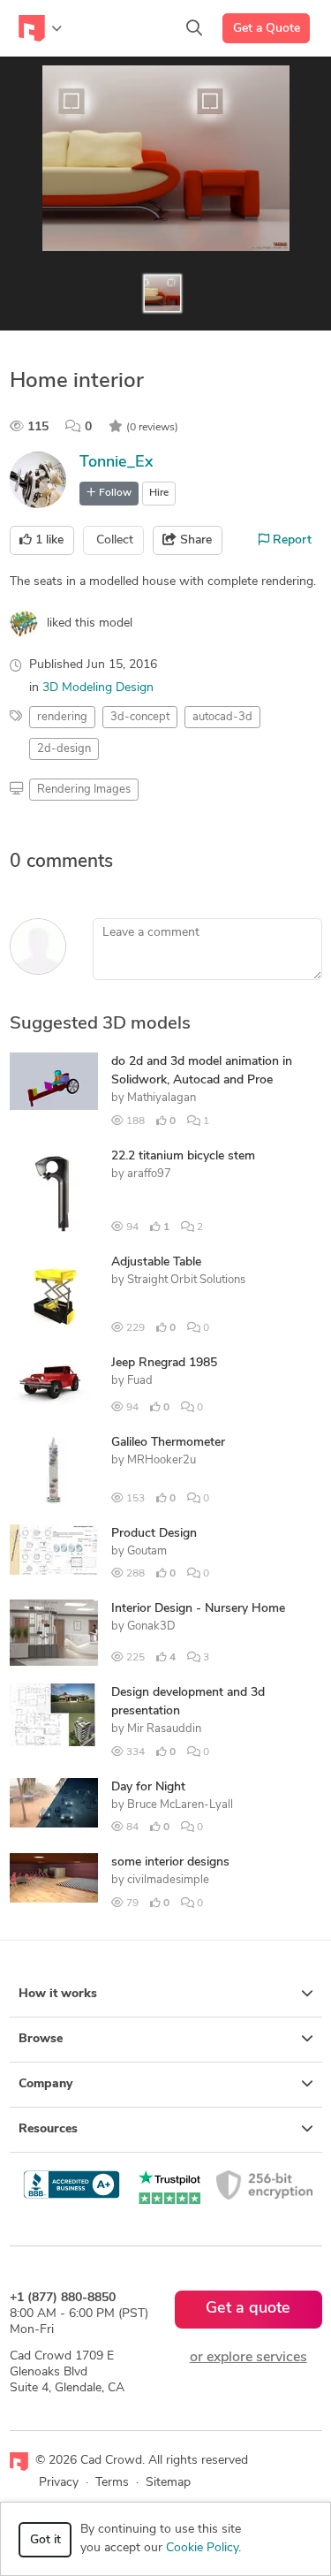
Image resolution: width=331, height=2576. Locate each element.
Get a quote (248, 2309)
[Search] (194, 28)
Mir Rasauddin (164, 1729)
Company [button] (45, 2084)
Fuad (140, 1381)
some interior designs (170, 1862)
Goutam (147, 1551)
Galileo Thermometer (168, 1443)
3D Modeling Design (98, 688)
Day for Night (148, 1787)
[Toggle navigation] (40, 28)
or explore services (248, 2358)
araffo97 (149, 1174)
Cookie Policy (202, 2548)
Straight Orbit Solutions (186, 1280)
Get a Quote (267, 29)
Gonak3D (151, 1626)
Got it (45, 2540)
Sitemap (168, 2483)
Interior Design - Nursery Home (198, 1609)
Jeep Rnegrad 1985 (164, 1363)
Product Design (154, 1534)
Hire (159, 493)
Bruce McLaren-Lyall (180, 1805)
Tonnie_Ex (116, 463)
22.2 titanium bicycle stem (183, 1156)
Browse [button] (41, 2039)
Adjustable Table (156, 1262)
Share (194, 540)
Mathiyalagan (162, 1098)
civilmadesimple (168, 1880)
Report (290, 540)
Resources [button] (48, 2129)
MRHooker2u (162, 1460)
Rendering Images (84, 790)
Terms (112, 2483)
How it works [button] (58, 1994)
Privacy (59, 2483)
